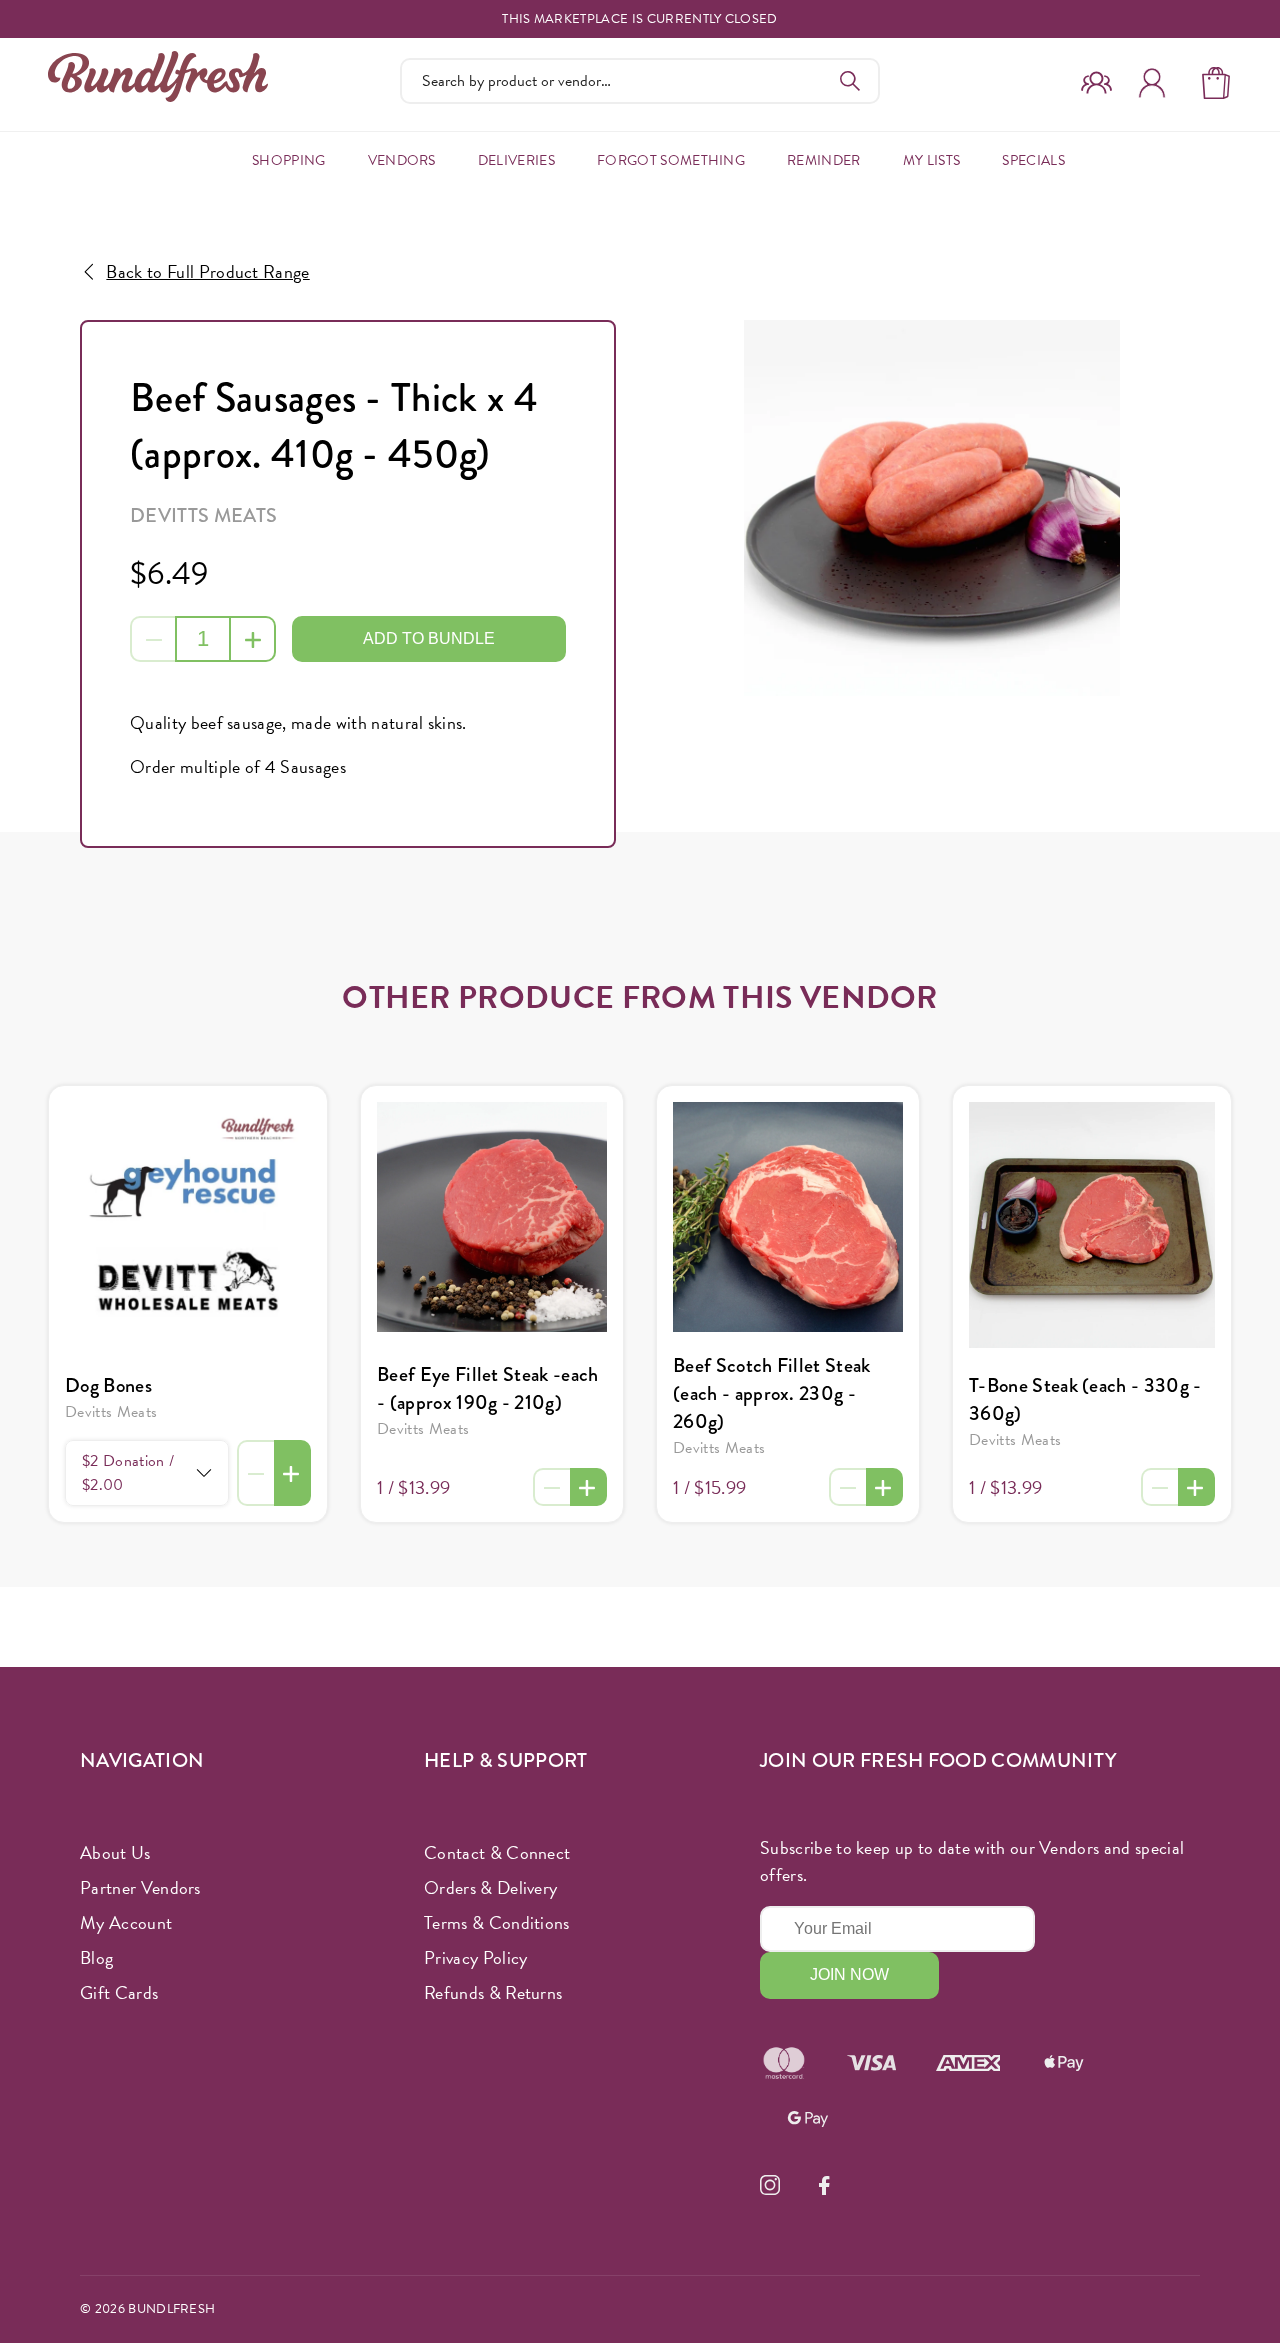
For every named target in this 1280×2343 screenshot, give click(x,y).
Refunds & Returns (493, 1992)
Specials (1033, 160)
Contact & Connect (497, 1852)
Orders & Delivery (490, 1887)
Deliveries (516, 160)
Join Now (849, 1974)
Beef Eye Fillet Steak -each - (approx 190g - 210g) (488, 1388)
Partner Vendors (140, 1887)
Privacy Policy (475, 1957)
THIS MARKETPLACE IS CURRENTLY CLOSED (640, 19)
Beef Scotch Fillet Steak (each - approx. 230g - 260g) (772, 1393)
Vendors (402, 160)
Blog (96, 1957)
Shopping (289, 160)
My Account (126, 1922)
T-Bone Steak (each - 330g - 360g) (1085, 1399)
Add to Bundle (429, 638)
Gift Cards (119, 1992)
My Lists (932, 160)
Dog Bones (108, 1385)
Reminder (824, 160)
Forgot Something (671, 160)
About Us (115, 1852)
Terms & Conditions (497, 1922)
